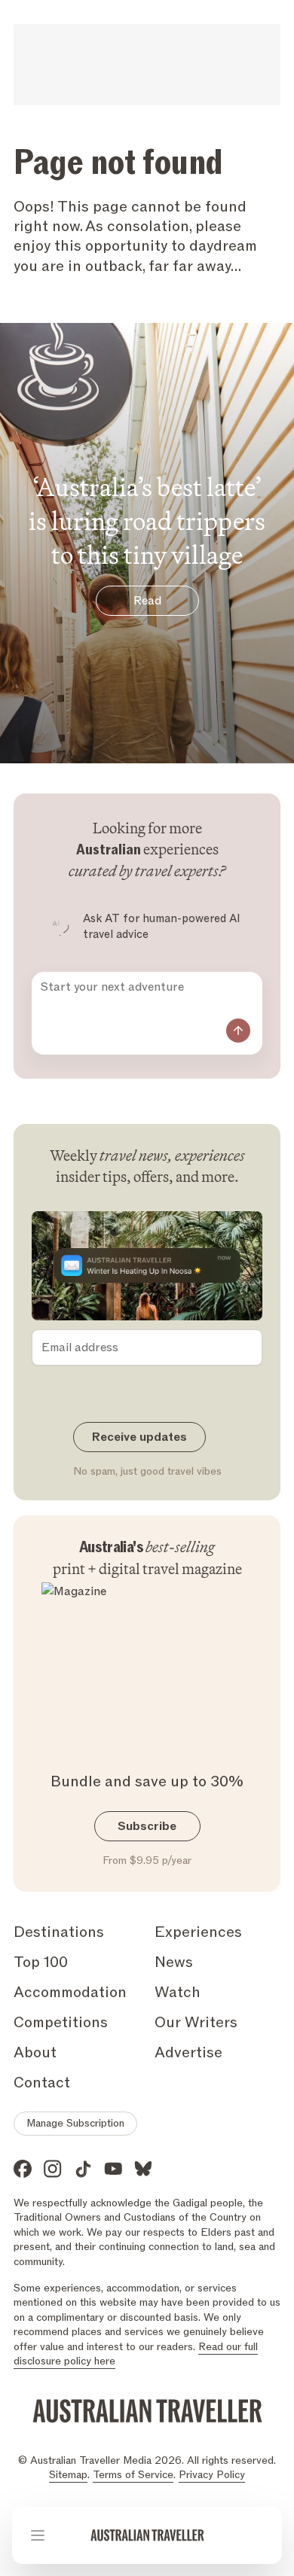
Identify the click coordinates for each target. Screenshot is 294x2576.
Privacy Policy (212, 2475)
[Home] (147, 2535)
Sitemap (68, 2475)
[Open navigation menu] (38, 2535)
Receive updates (139, 1437)
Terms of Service (133, 2475)
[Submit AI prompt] (238, 1031)
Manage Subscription (75, 2123)
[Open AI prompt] (256, 2535)
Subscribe (147, 1826)
